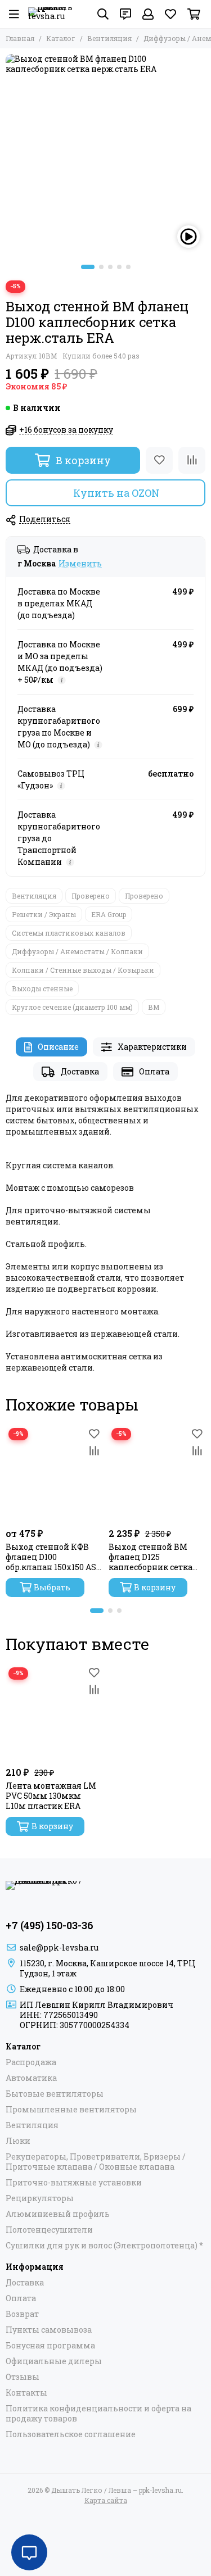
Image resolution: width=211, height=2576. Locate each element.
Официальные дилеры (54, 2361)
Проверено (91, 896)
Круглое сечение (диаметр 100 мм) (72, 1007)
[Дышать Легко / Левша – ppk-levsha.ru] (51, 14)
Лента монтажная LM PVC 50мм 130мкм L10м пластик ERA (51, 1796)
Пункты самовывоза (49, 2330)
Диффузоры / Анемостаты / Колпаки (77, 951)
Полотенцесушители (49, 2230)
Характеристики (152, 1047)
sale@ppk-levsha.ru (59, 1947)
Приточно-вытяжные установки (74, 2183)
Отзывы (23, 2377)
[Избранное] (159, 460)
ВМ (154, 1007)
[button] (88, 267)
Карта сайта (106, 2500)
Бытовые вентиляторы (55, 2094)
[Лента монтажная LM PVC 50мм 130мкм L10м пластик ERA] (54, 1713)
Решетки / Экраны (44, 914)
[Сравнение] (192, 460)
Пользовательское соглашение (71, 2434)
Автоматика (31, 2078)
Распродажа (31, 2062)
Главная (20, 38)
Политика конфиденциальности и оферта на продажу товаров (98, 2414)
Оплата (154, 1071)
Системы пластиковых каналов (69, 933)
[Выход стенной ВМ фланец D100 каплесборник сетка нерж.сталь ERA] (105, 154)
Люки (18, 2141)
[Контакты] (125, 14)
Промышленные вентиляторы (71, 2110)
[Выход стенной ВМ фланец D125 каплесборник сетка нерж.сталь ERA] (157, 1474)
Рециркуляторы (40, 2198)
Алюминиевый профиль (58, 2214)
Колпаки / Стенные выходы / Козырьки (83, 970)
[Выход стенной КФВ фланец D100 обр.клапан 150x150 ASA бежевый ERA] (54, 1474)
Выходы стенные (42, 988)
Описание (58, 1047)
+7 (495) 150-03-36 (50, 1925)
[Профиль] (148, 14)
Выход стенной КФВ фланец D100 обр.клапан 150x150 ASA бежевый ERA (54, 1557)
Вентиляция (109, 38)
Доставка (80, 1071)
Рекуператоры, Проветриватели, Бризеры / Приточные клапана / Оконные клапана (96, 2162)
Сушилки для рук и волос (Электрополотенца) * (104, 2246)
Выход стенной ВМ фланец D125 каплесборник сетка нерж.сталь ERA (151, 1557)
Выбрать (52, 1587)
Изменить (80, 564)
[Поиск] (103, 14)
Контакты (26, 2393)
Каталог (61, 38)
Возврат (22, 2314)
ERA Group (109, 914)
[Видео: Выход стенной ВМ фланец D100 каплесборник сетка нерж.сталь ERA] (188, 237)
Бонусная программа (50, 2346)
